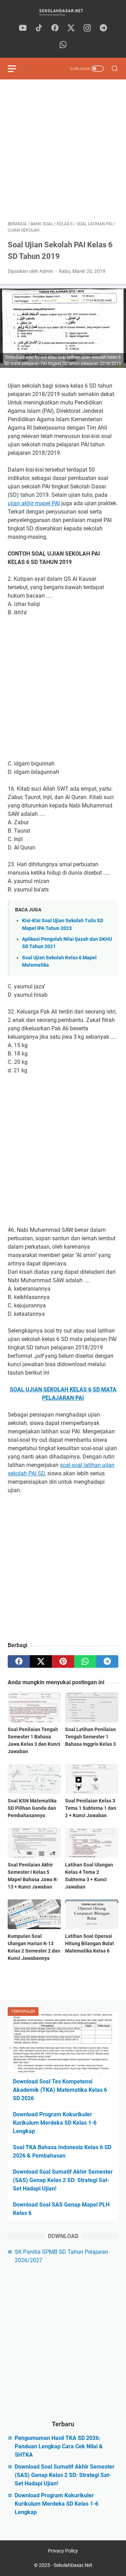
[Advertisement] (63, 150)
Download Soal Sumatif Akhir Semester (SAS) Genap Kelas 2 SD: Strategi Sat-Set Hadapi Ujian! (63, 2180)
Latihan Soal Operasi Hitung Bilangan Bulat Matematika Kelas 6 (90, 1943)
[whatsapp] (63, 45)
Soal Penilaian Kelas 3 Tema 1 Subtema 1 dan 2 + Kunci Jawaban (91, 1808)
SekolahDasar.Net (73, 2565)
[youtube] (23, 28)
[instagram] (87, 28)
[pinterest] (63, 1661)
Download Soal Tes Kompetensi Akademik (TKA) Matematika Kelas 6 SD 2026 (60, 2090)
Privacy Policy (63, 2551)
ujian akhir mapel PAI (34, 503)
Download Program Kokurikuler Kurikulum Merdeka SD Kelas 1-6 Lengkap (55, 2123)
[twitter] (71, 28)
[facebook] (55, 28)
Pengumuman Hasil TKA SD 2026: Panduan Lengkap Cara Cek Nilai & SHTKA (59, 2446)
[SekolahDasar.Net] (63, 12)
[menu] (16, 69)
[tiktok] (39, 28)
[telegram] (103, 28)
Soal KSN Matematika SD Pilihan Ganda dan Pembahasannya (32, 1808)
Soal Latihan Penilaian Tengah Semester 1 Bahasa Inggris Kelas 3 (90, 1737)
